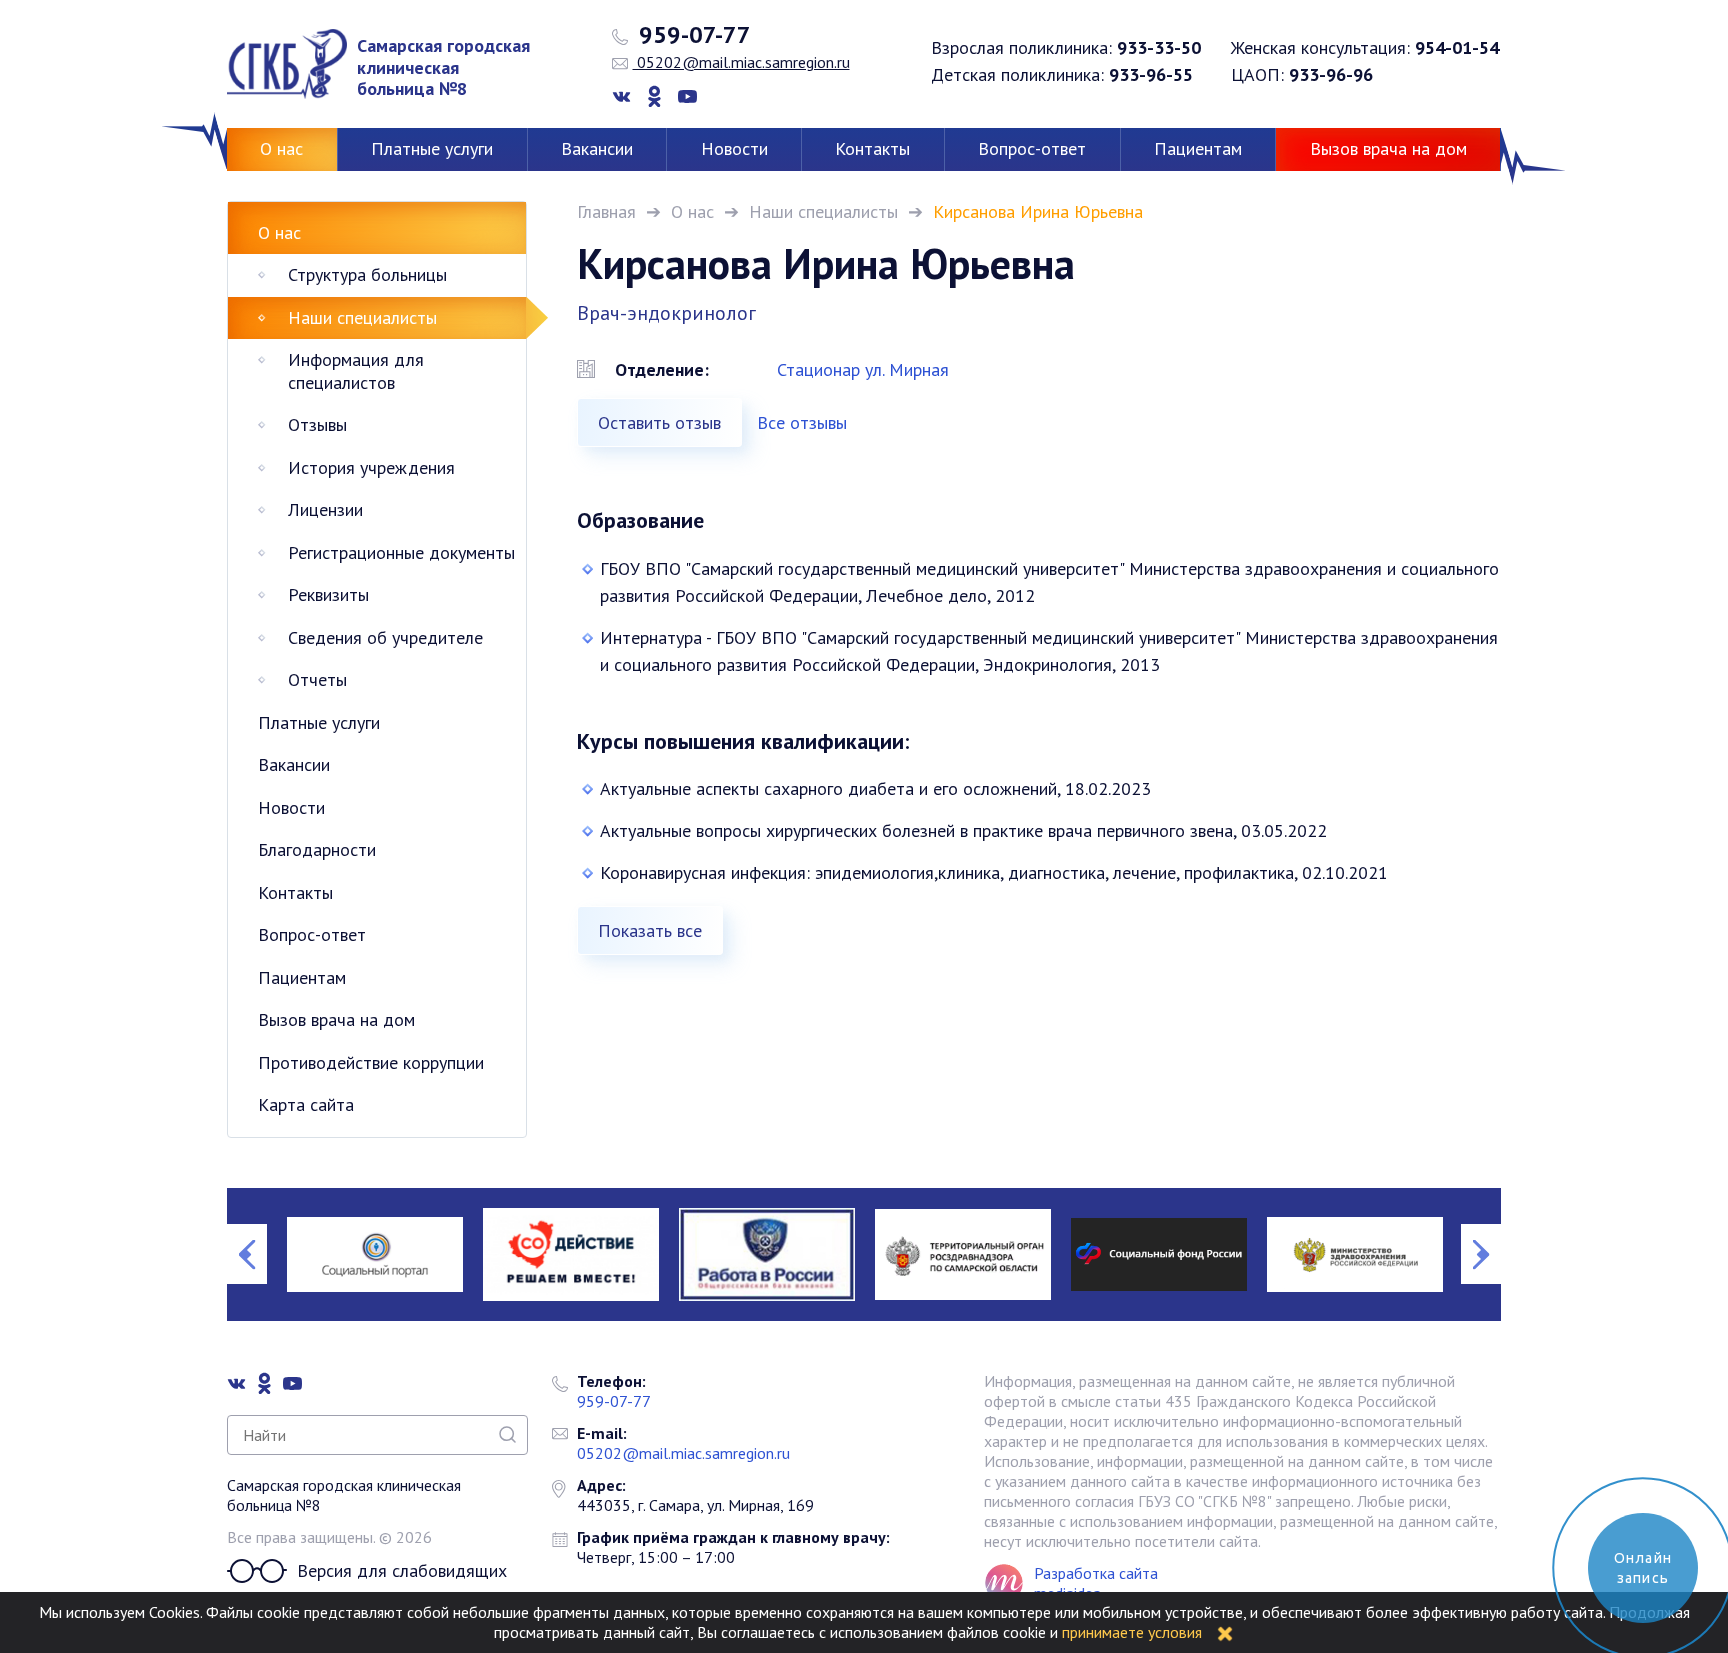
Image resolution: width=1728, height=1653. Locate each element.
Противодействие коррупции (371, 1062)
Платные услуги (432, 148)
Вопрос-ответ (1032, 148)
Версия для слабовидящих (402, 1570)
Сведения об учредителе (385, 637)
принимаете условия (1132, 1632)
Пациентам (1198, 148)
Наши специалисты (823, 211)
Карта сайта (306, 1104)
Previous (247, 1254)
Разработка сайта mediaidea (1096, 1583)
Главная (606, 211)
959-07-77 (692, 35)
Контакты (872, 148)
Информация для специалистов (356, 371)
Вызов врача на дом (1388, 148)
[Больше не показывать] (1225, 1632)
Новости (734, 148)
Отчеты (317, 679)
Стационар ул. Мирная (863, 369)
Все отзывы (802, 422)
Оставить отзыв (659, 422)
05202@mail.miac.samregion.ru (741, 62)
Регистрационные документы (401, 552)
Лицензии (325, 509)
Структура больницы (367, 274)
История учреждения (371, 467)
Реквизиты (328, 594)
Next (1481, 1254)
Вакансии (597, 148)
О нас (281, 148)
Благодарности (317, 849)
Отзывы (317, 424)
